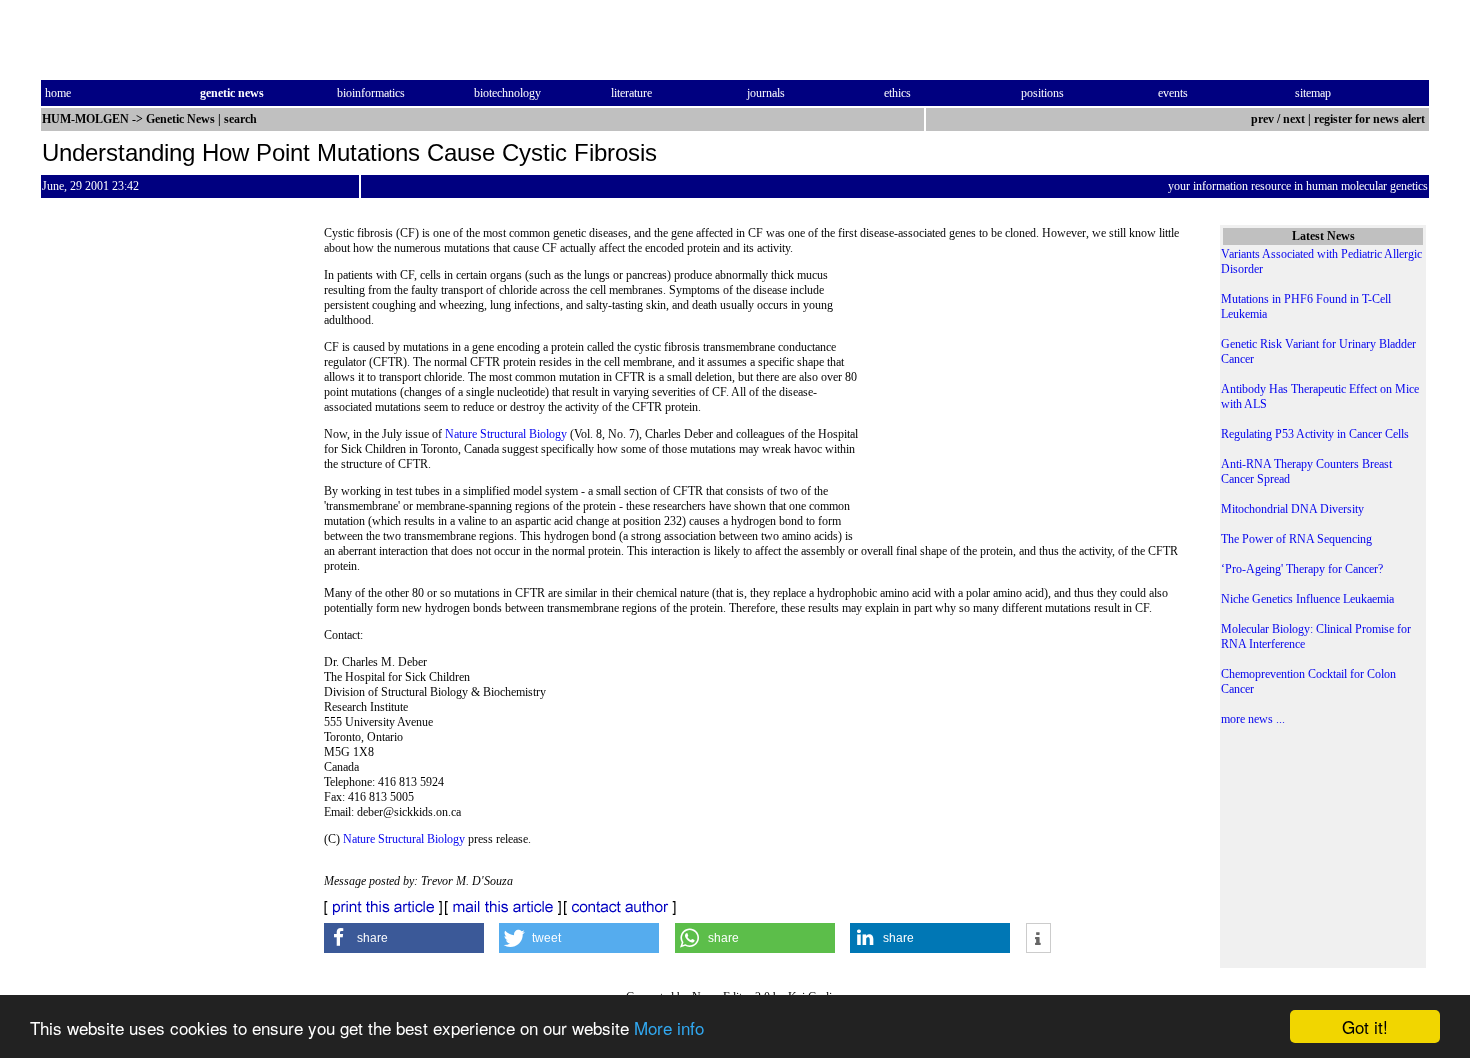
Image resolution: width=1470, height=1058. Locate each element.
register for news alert (1371, 119)
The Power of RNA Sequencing (1296, 539)
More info (669, 1027)
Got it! (1365, 1026)
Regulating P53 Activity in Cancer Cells (1315, 434)
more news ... (1253, 719)
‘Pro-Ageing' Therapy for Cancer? (1302, 569)
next (1294, 119)
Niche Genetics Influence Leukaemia (1307, 599)
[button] (404, 938)
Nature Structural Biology (506, 434)
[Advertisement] (1026, 405)
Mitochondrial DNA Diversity (1292, 509)
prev (1262, 119)
